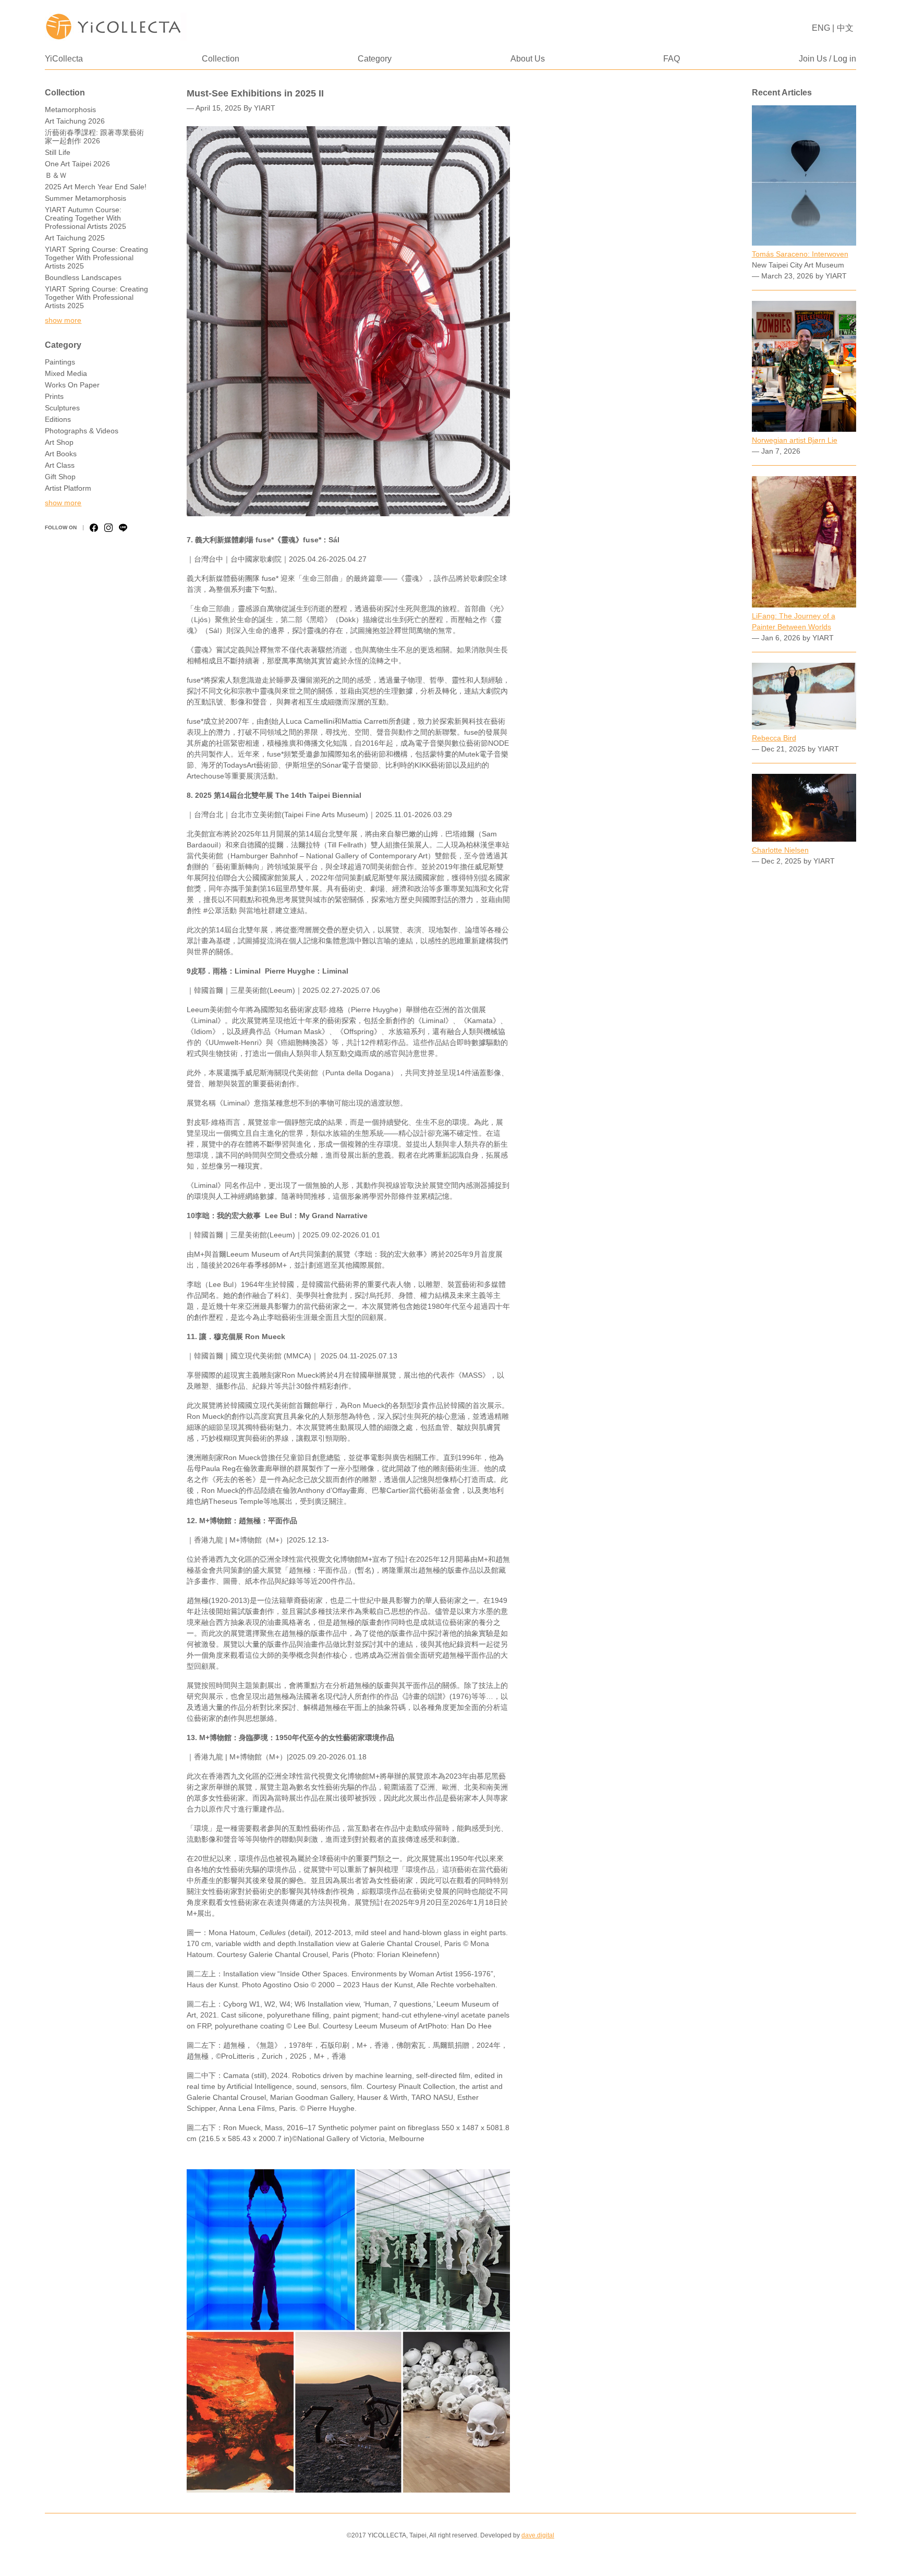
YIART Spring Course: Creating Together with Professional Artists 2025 (96, 258)
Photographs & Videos (82, 431)
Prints (54, 396)
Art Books (61, 454)
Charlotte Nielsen (780, 850)
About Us (528, 59)
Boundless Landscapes (83, 277)
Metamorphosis (70, 110)
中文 (845, 28)
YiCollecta (64, 59)
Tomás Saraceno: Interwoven (800, 254)
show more (63, 320)
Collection (221, 59)
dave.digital (538, 2535)
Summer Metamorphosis (86, 198)
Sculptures (62, 408)
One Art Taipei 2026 (77, 164)
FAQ (672, 59)
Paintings (60, 362)
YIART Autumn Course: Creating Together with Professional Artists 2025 (86, 218)
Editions (58, 419)
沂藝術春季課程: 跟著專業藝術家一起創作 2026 (94, 137)
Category (375, 59)
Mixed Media (66, 373)
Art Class (60, 465)
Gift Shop (60, 477)
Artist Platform (68, 488)
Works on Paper (72, 385)
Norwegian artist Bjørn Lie (795, 440)
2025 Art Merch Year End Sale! (96, 187)
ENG (821, 28)
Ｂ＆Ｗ (56, 175)
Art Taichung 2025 (75, 238)
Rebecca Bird (774, 738)
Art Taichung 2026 (75, 121)
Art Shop (59, 442)
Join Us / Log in (827, 59)
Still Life (58, 152)
